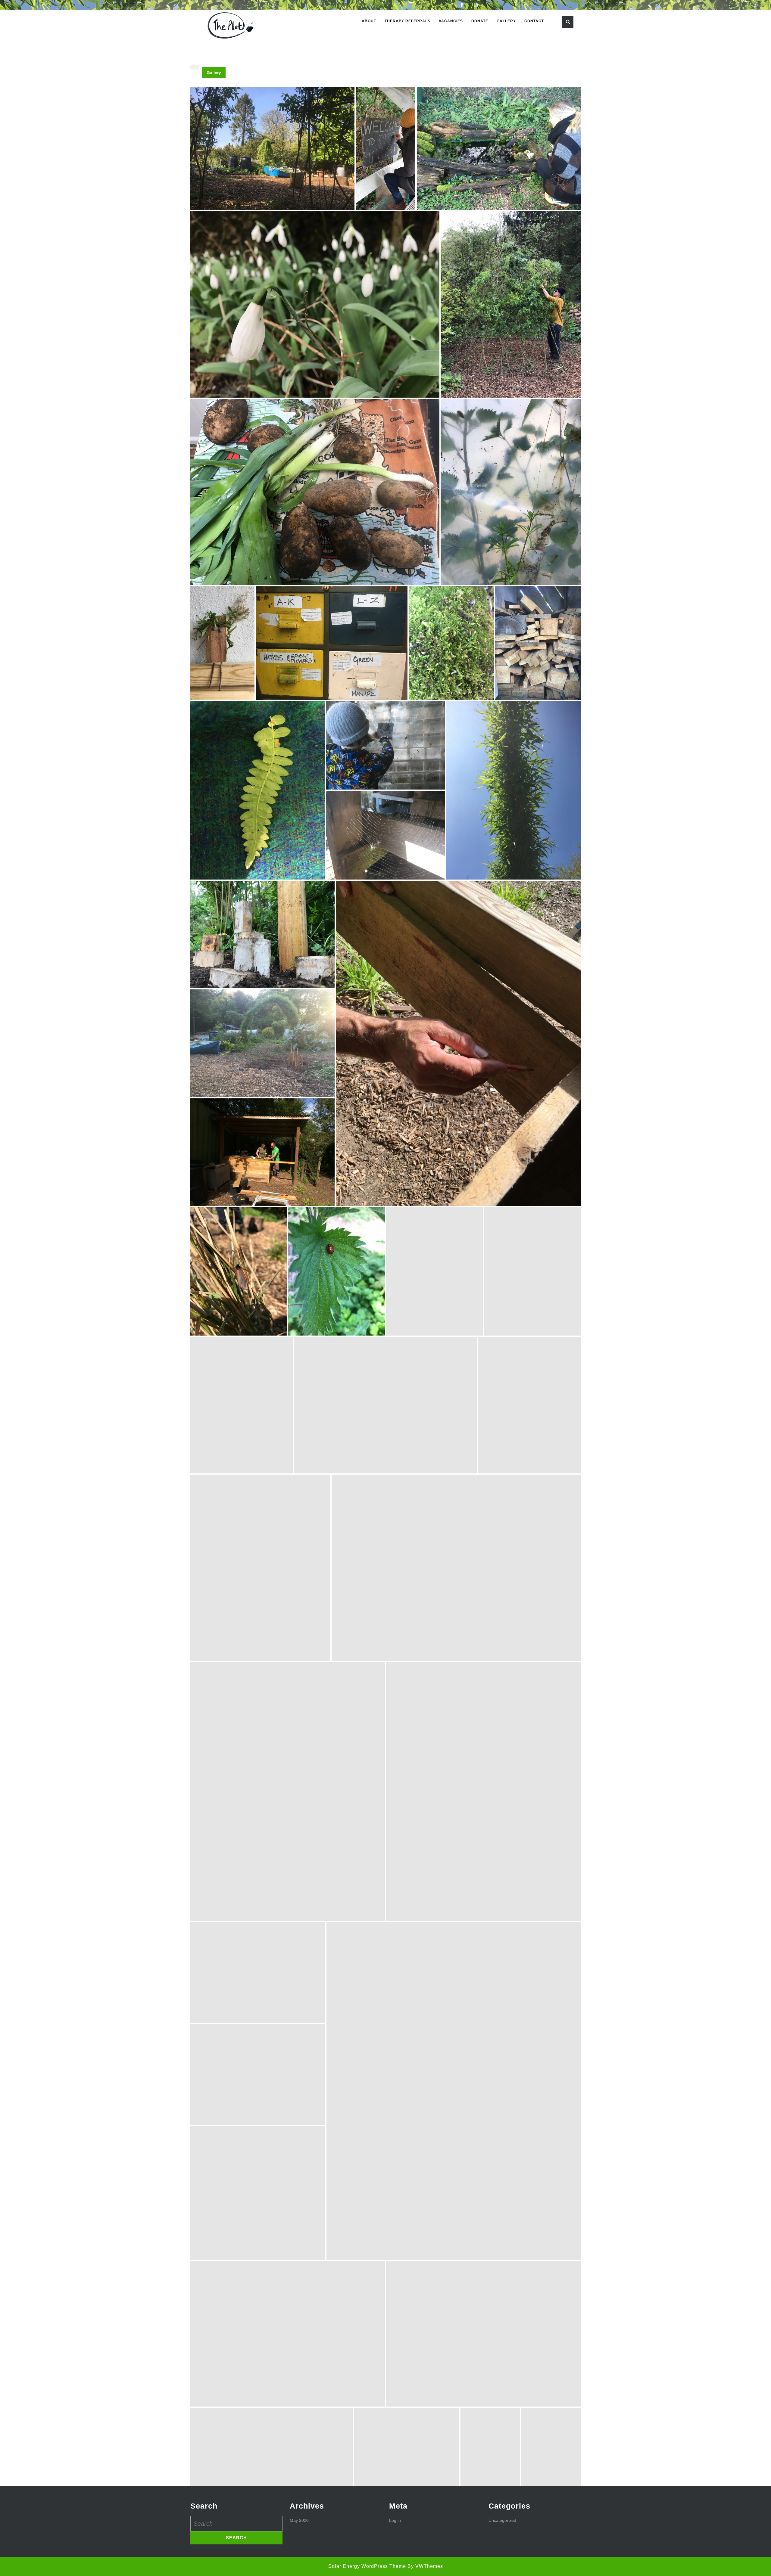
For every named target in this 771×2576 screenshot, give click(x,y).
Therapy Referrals (407, 21)
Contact (534, 21)
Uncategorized (502, 2520)
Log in (395, 2520)
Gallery (506, 21)
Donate (480, 21)
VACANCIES (451, 21)
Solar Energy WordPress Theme (367, 2566)
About (369, 21)
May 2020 (299, 2520)
